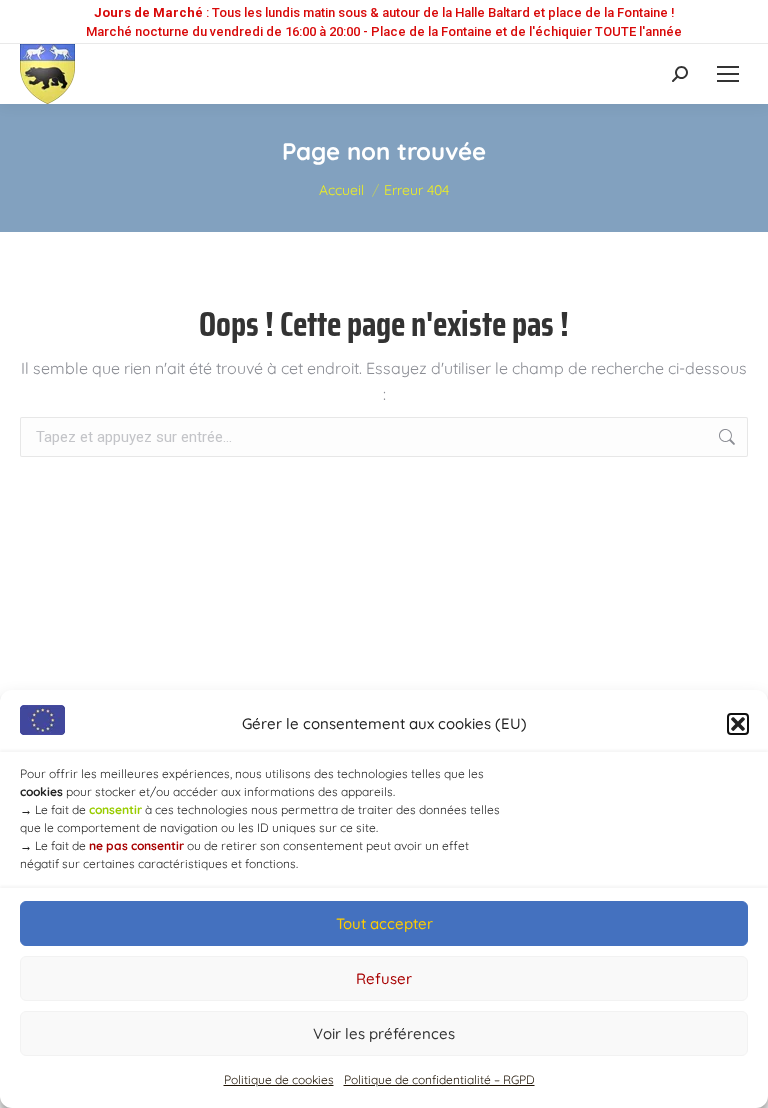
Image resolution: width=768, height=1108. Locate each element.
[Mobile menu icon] (728, 74)
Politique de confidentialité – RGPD (439, 1079)
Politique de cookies (279, 1079)
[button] (738, 724)
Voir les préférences (384, 1033)
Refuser (384, 978)
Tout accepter (384, 923)
